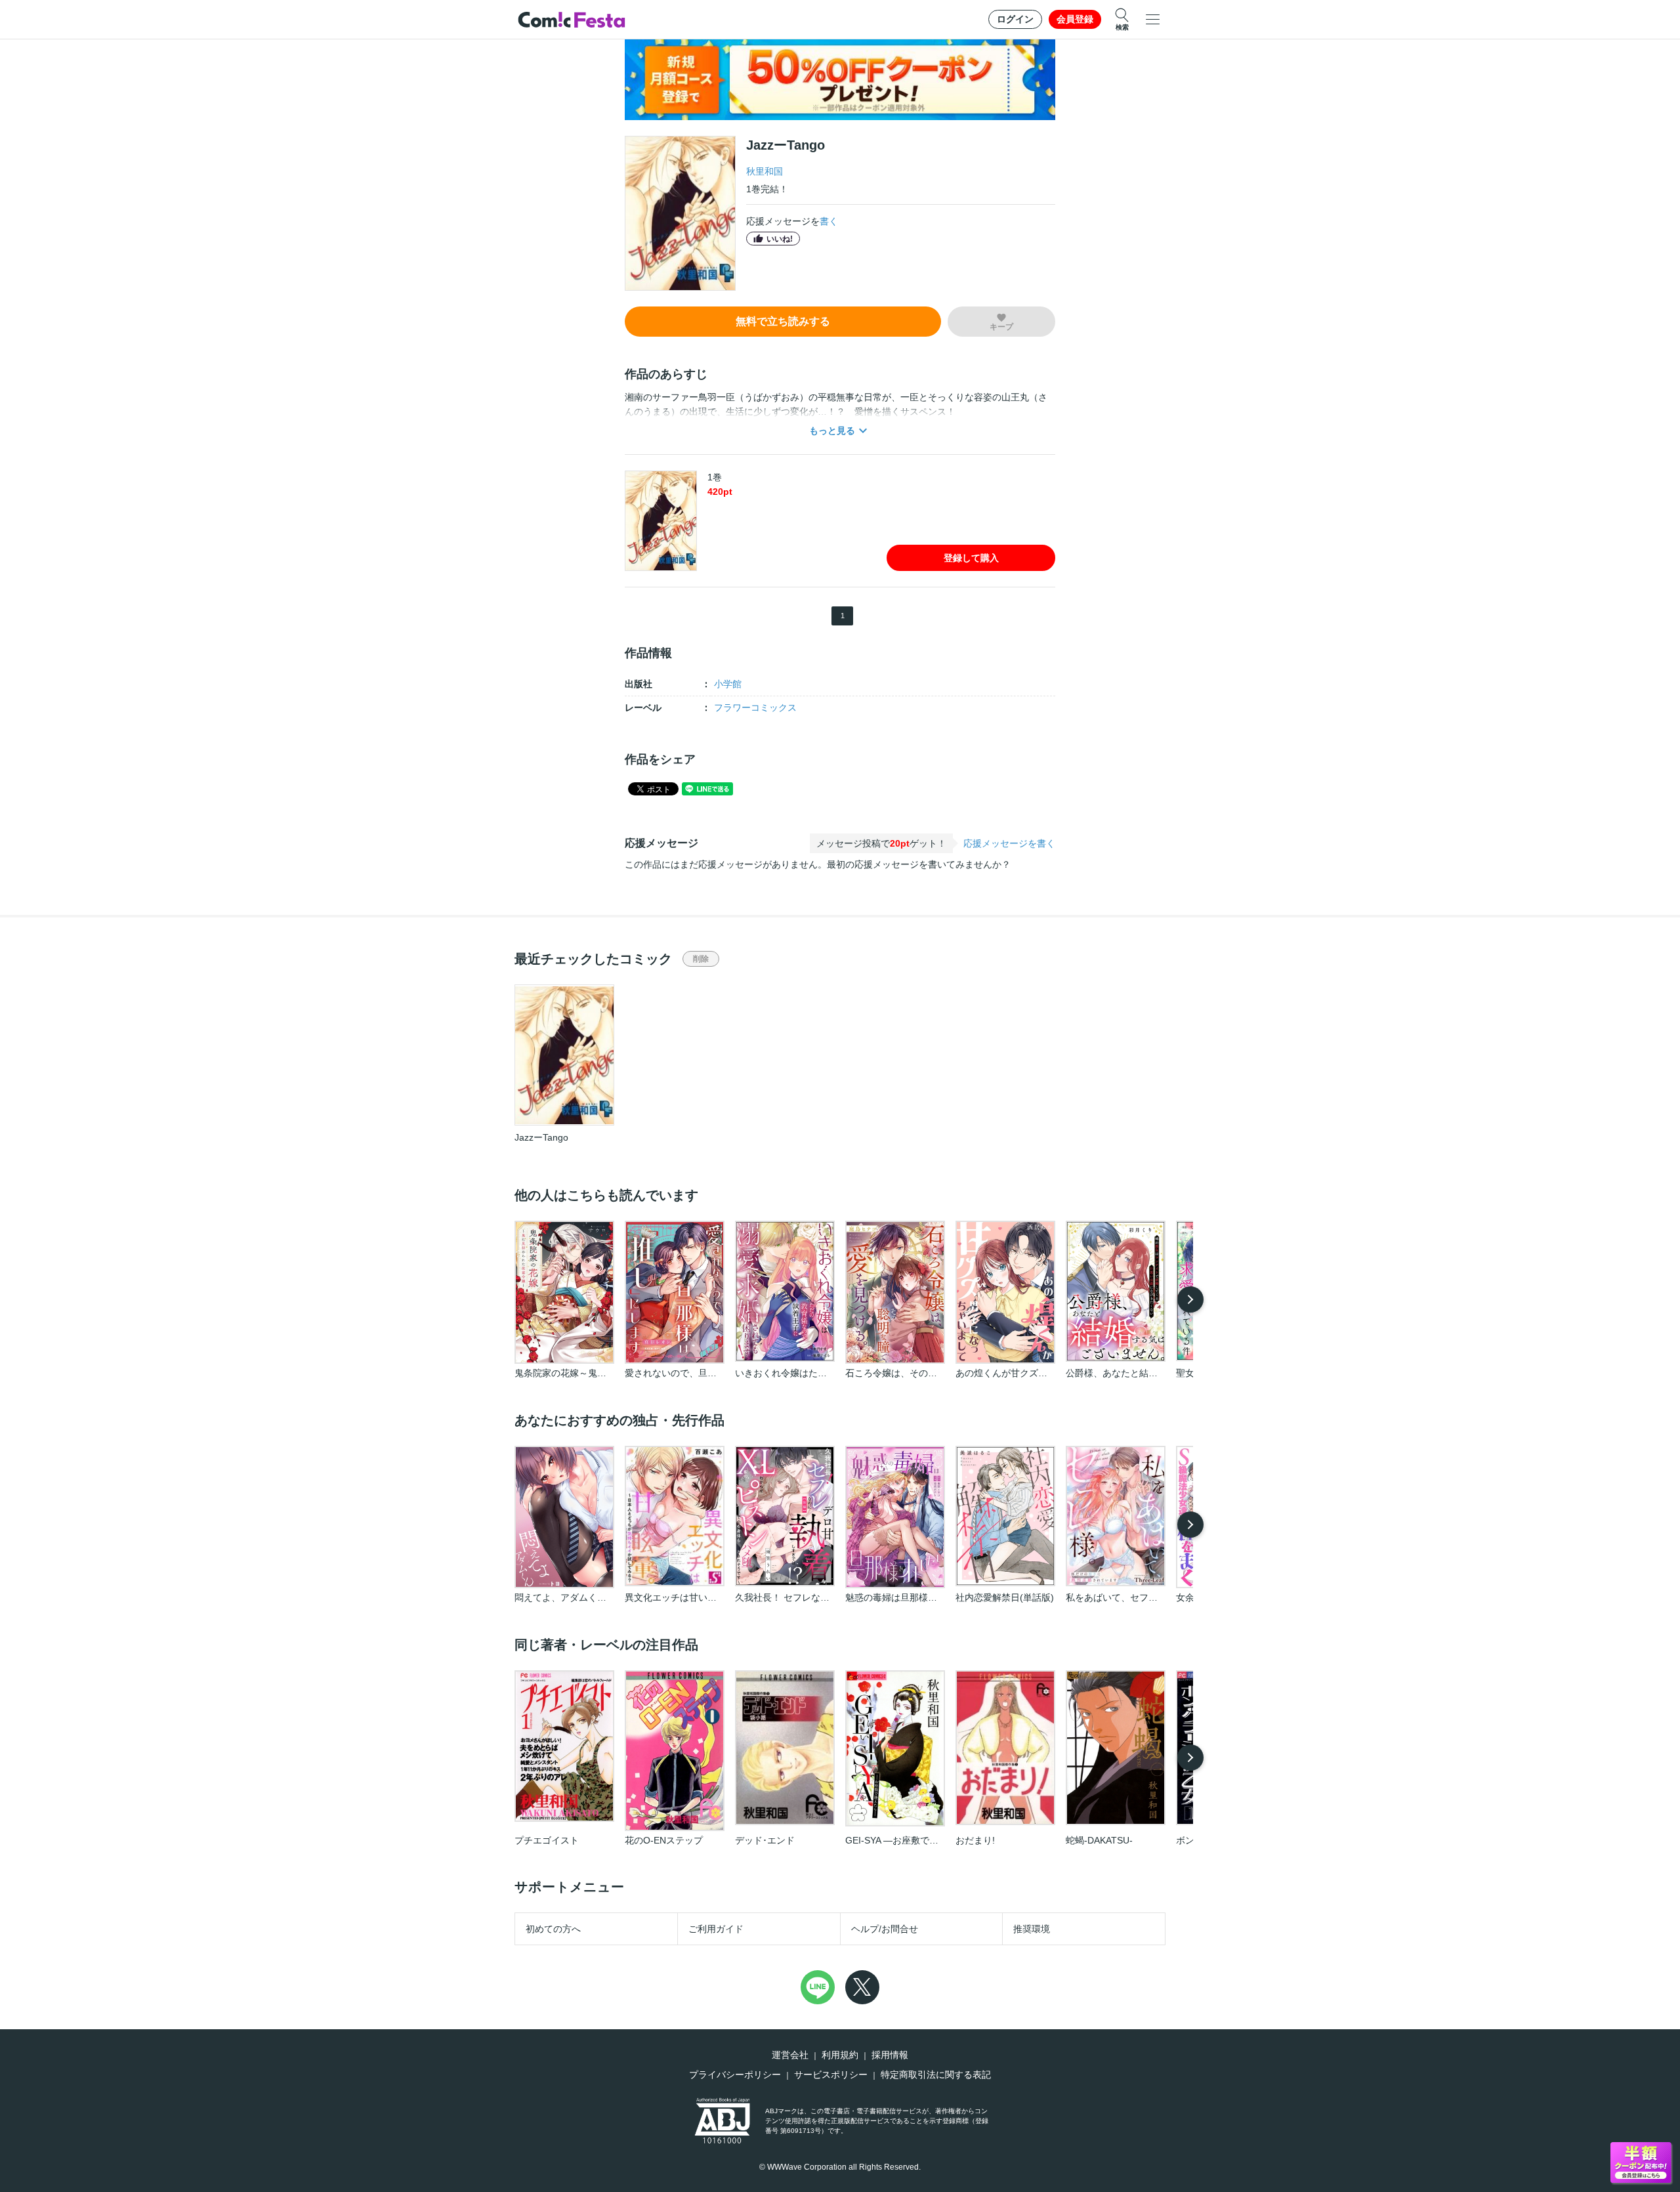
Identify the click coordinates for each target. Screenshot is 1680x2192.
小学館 (728, 684)
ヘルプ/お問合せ (885, 1929)
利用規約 (840, 2055)
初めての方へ (553, 1929)
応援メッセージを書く (1009, 843)
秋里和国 (765, 171)
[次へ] (1190, 1299)
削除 (701, 959)
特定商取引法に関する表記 (936, 2075)
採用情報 (890, 2055)
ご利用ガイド (716, 1929)
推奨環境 (1032, 1929)
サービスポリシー (831, 2075)
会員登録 (1075, 19)
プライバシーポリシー (735, 2075)
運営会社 (790, 2055)
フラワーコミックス (755, 707)
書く (829, 221)
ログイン (1015, 19)
